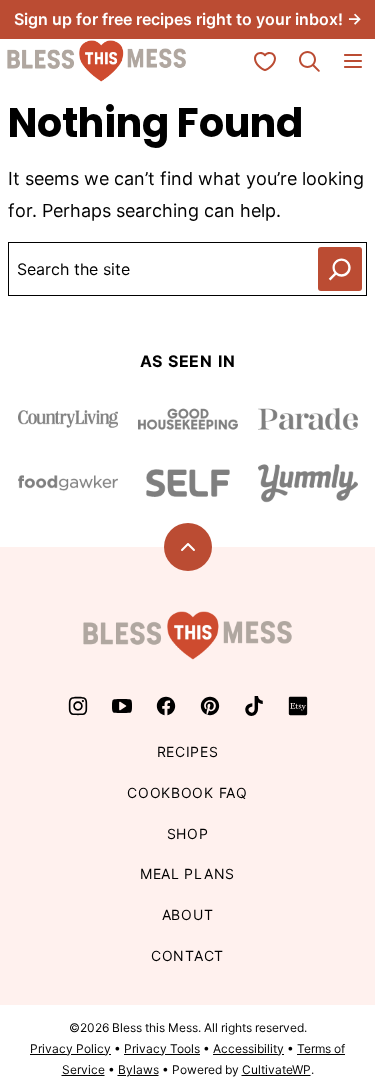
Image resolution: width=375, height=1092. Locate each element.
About (188, 914)
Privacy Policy (70, 1048)
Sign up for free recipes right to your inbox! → (188, 19)
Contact (187, 955)
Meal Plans (187, 873)
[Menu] (353, 61)
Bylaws (138, 1069)
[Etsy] (298, 706)
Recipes (188, 751)
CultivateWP (276, 1069)
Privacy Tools (162, 1048)
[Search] (309, 61)
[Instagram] (78, 706)
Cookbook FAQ (187, 792)
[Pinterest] (210, 706)
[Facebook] (166, 706)
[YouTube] (122, 706)
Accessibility (248, 1048)
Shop (188, 833)
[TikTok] (254, 706)
